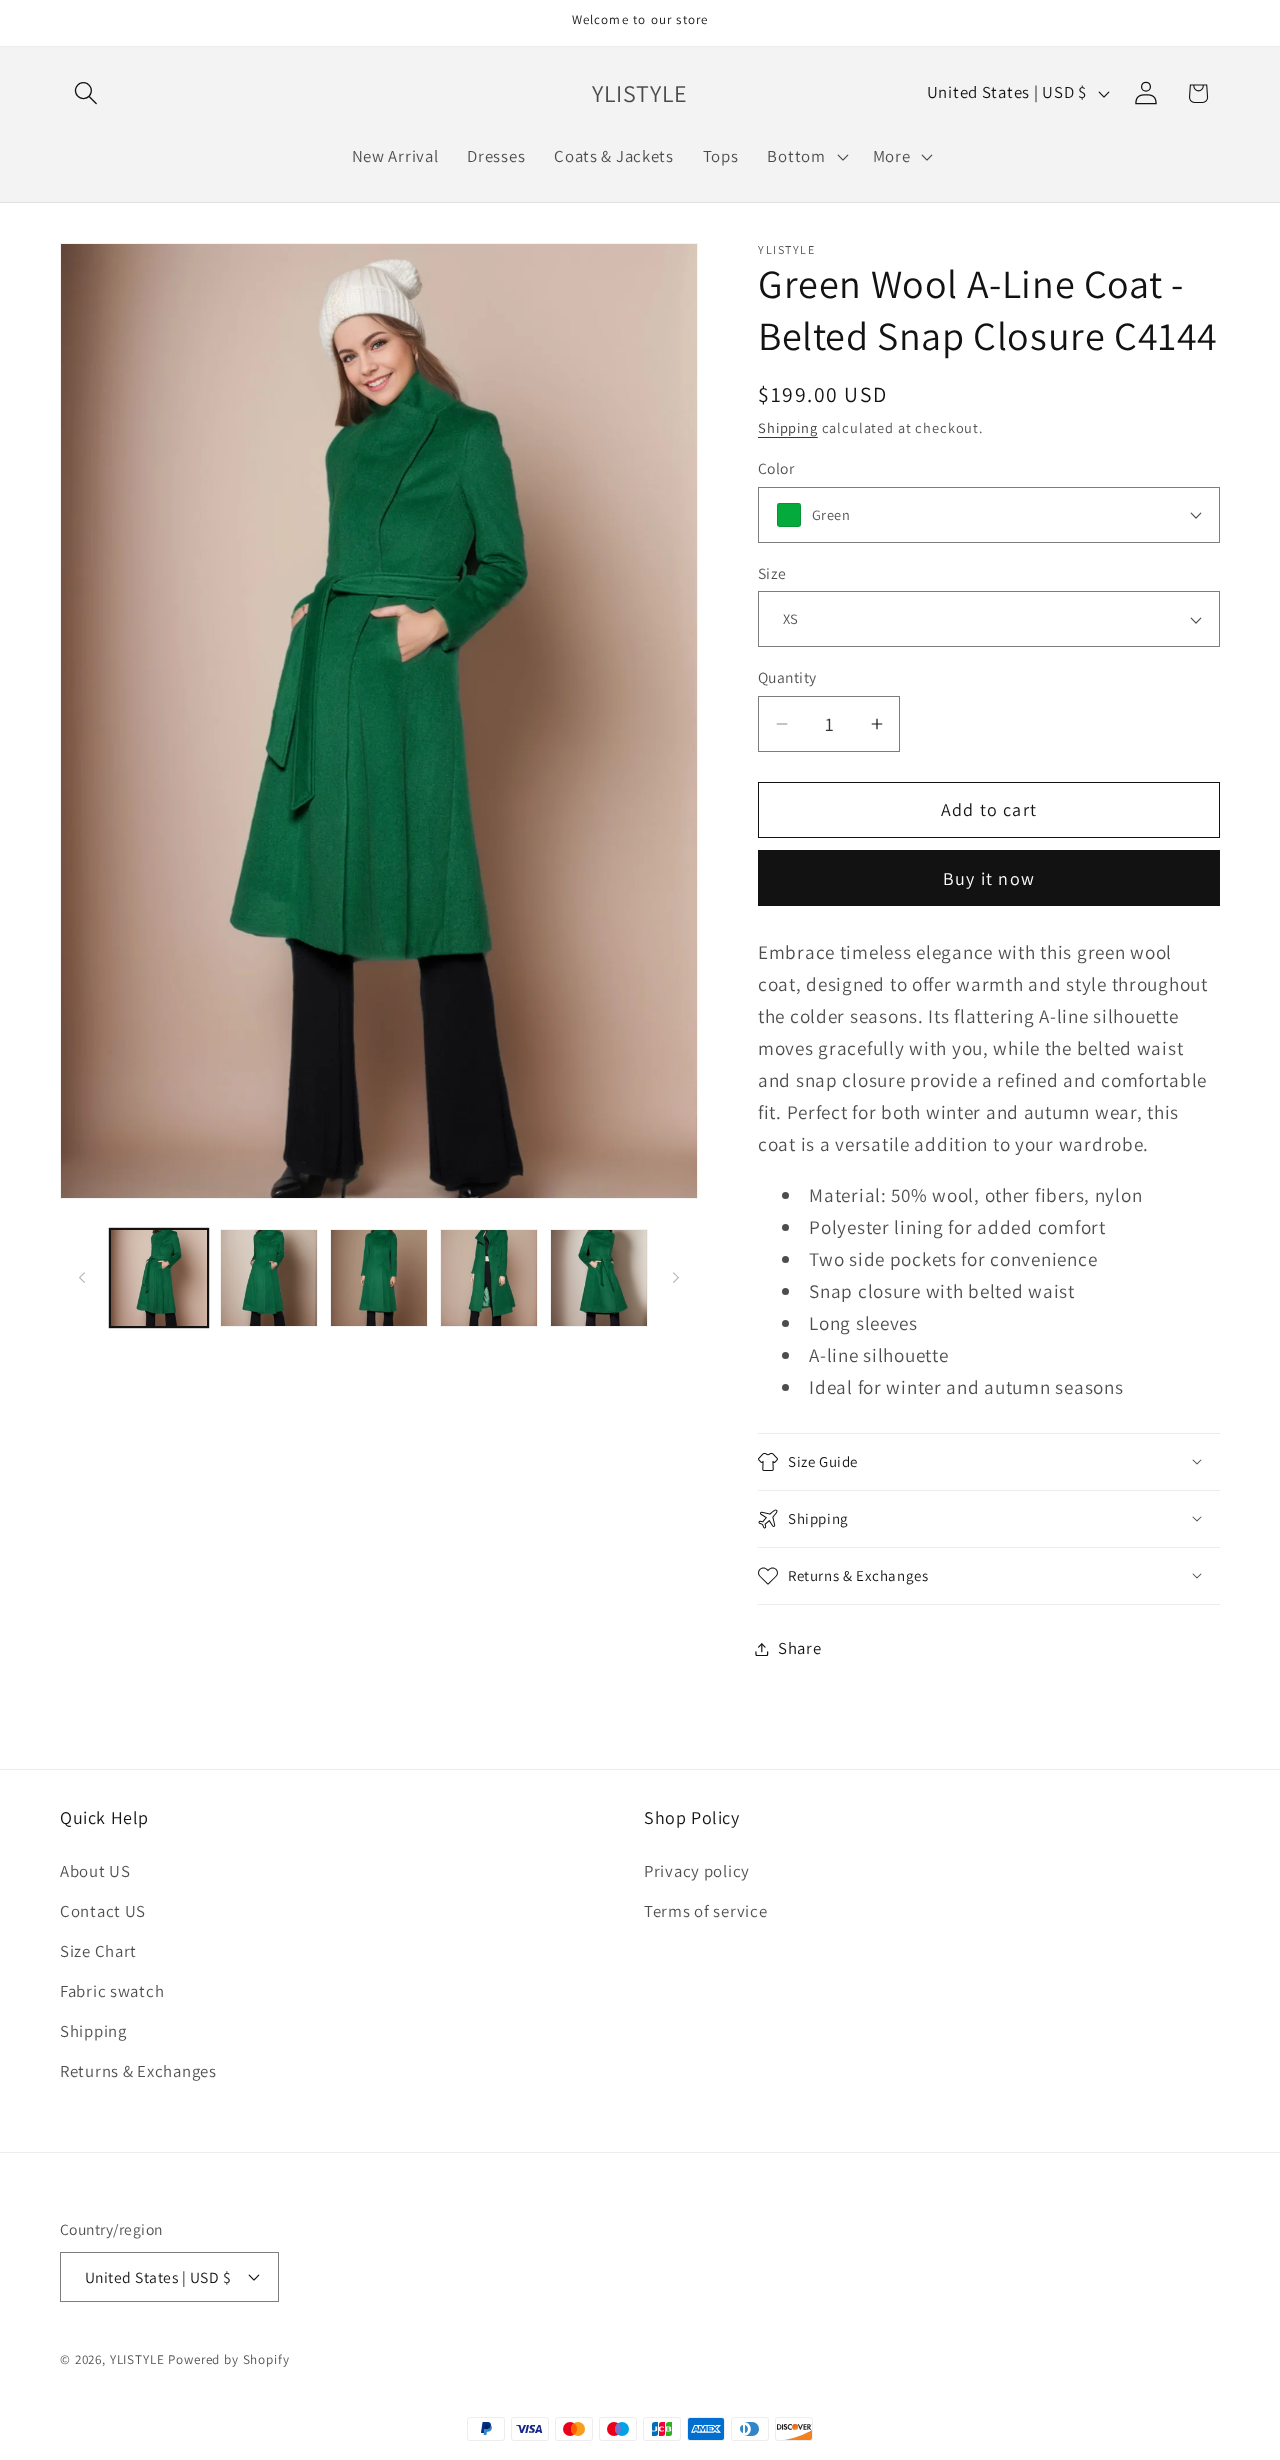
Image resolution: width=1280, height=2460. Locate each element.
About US (95, 1871)
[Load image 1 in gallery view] (159, 1278)
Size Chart (98, 1951)
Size (772, 573)
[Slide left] (82, 1278)
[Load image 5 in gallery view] (599, 1278)
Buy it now (989, 878)
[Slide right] (676, 1278)
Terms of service (706, 1911)
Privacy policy (697, 1871)
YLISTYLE (137, 2359)
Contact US (103, 1911)
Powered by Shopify (228, 2359)
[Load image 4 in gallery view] (489, 1278)
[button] (86, 93)
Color (776, 468)
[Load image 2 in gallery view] (269, 1278)
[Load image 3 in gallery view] (379, 1278)
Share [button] (800, 1648)
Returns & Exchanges (138, 2071)
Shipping (788, 427)
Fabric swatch (112, 1991)
